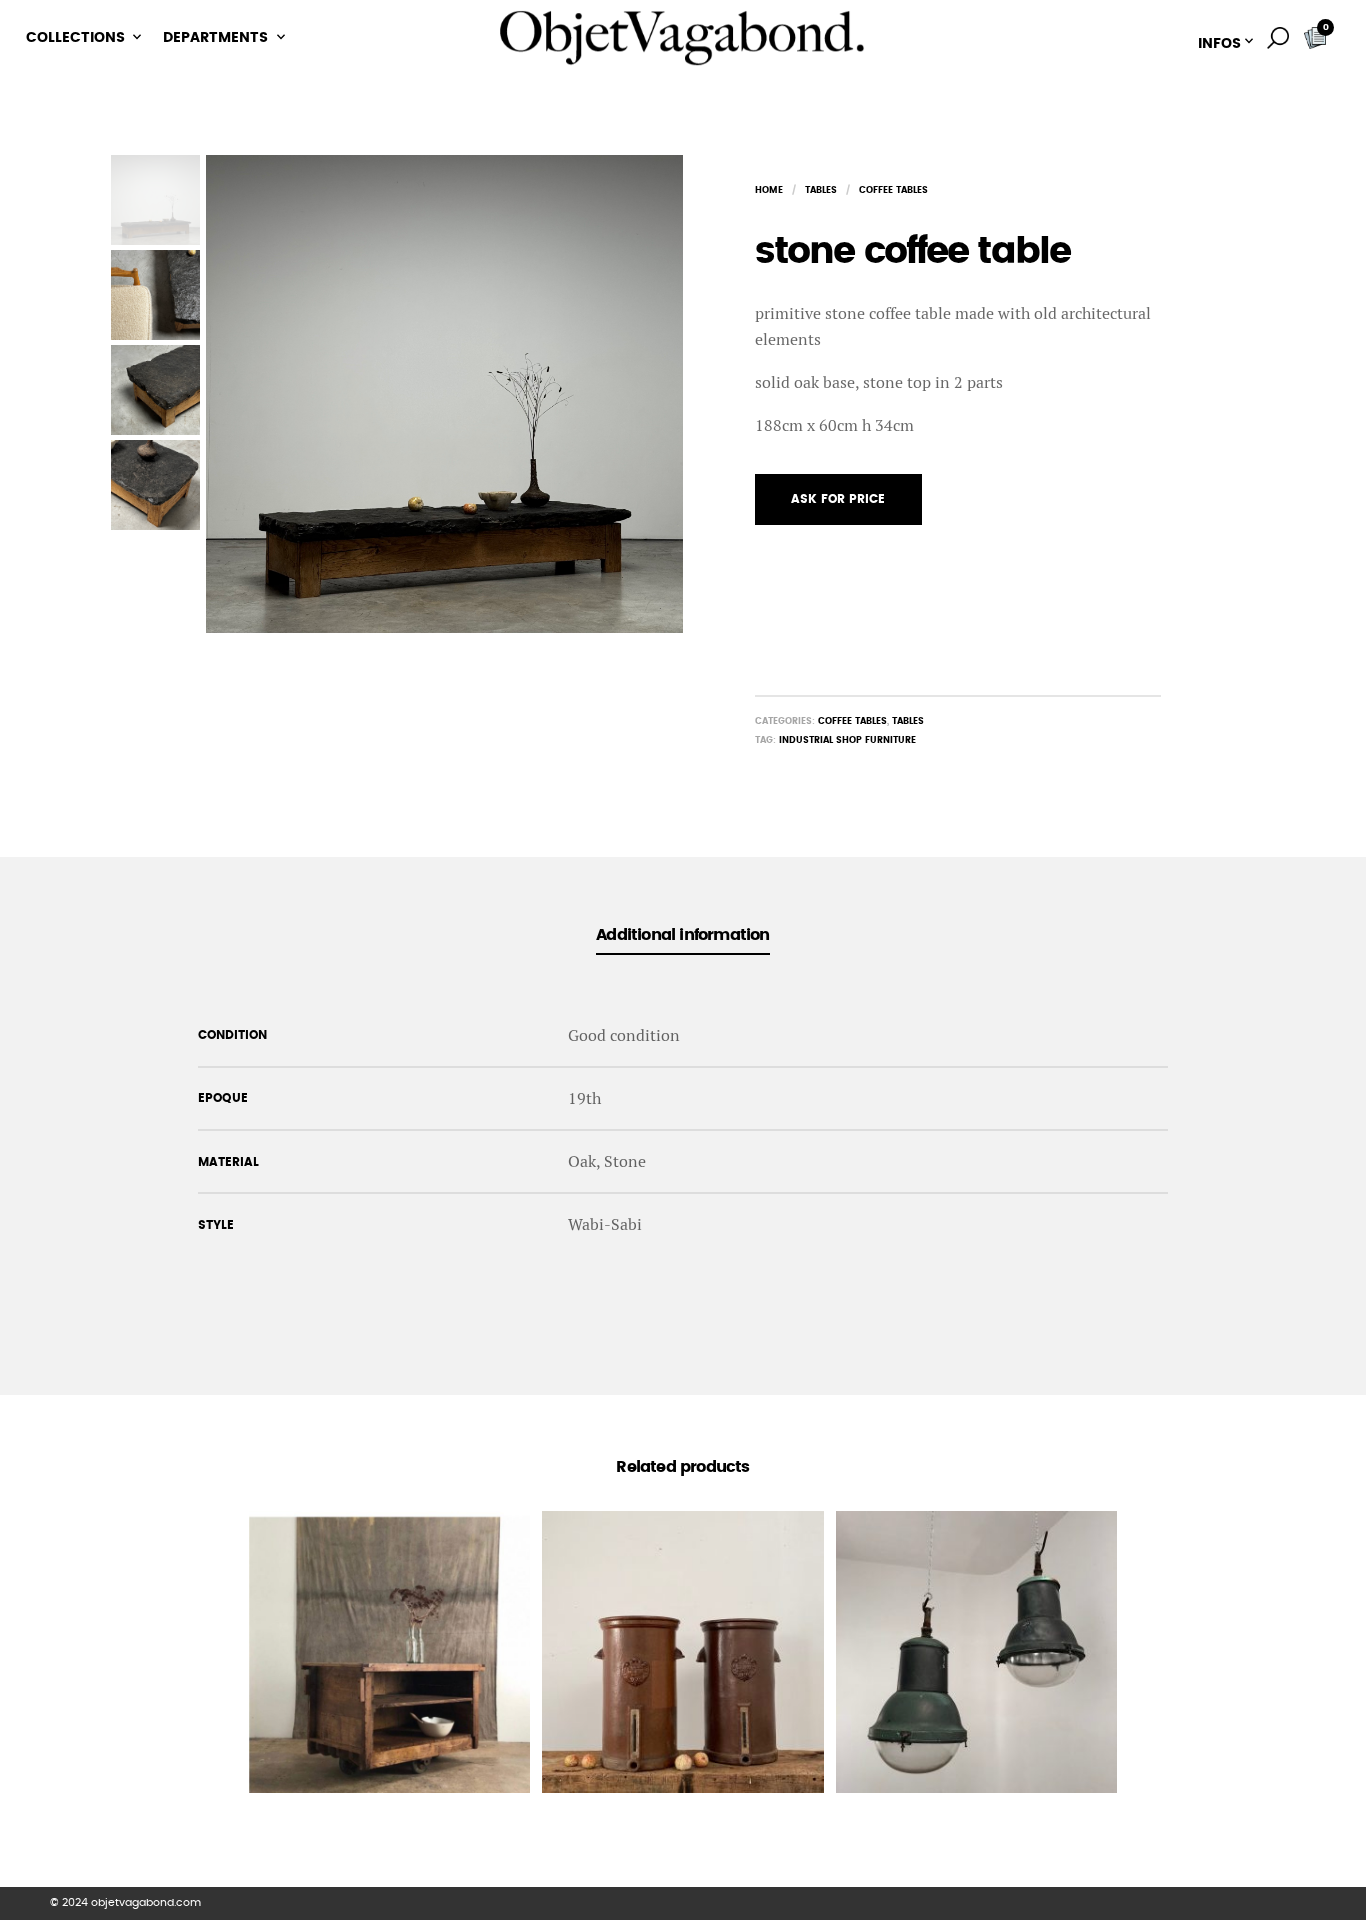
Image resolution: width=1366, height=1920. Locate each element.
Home (769, 190)
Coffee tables (893, 190)
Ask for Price (838, 499)
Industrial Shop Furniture (847, 740)
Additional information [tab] (682, 935)
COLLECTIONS (75, 38)
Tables (821, 190)
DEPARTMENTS (215, 38)
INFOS (1219, 44)
